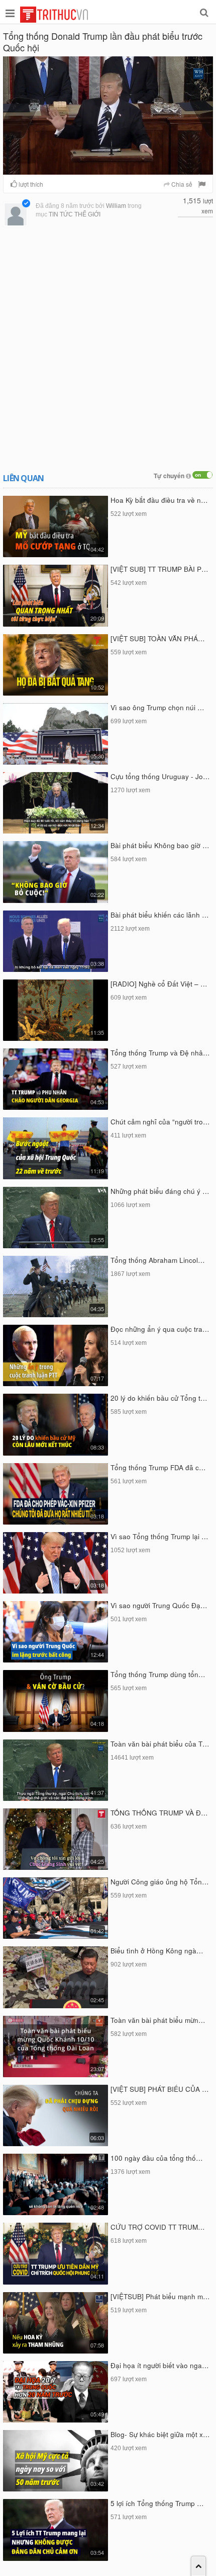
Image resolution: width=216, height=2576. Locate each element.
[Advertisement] (108, 348)
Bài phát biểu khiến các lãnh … (160, 915)
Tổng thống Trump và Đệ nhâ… (160, 1053)
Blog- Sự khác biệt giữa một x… (160, 2434)
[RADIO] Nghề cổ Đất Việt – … (159, 984)
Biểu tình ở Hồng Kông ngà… (157, 1951)
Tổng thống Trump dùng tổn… (158, 1674)
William (116, 206)
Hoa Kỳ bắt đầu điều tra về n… (159, 500)
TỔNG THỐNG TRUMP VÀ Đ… (159, 1813)
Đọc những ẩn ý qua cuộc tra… (160, 1329)
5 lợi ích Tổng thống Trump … (157, 2503)
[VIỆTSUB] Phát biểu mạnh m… (160, 2296)
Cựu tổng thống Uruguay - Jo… (160, 776)
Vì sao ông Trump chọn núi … (157, 707)
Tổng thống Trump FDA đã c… (158, 1467)
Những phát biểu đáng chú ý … (160, 1191)
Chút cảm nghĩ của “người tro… (160, 1122)
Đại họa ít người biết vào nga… (160, 2365)
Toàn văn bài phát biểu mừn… (158, 2020)
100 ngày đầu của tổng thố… (157, 2158)
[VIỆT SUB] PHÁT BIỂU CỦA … (160, 2089)
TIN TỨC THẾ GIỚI (75, 214)
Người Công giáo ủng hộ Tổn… (160, 1882)
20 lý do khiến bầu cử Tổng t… (159, 1398)
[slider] (107, 167)
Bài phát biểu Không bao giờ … (160, 845)
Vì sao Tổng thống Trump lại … (159, 1536)
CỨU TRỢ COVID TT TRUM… (158, 2227)
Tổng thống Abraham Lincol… (158, 1260)
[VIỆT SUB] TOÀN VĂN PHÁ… (158, 638)
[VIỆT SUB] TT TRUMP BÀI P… (159, 569)
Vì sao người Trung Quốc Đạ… (159, 1605)
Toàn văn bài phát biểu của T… (160, 1744)
